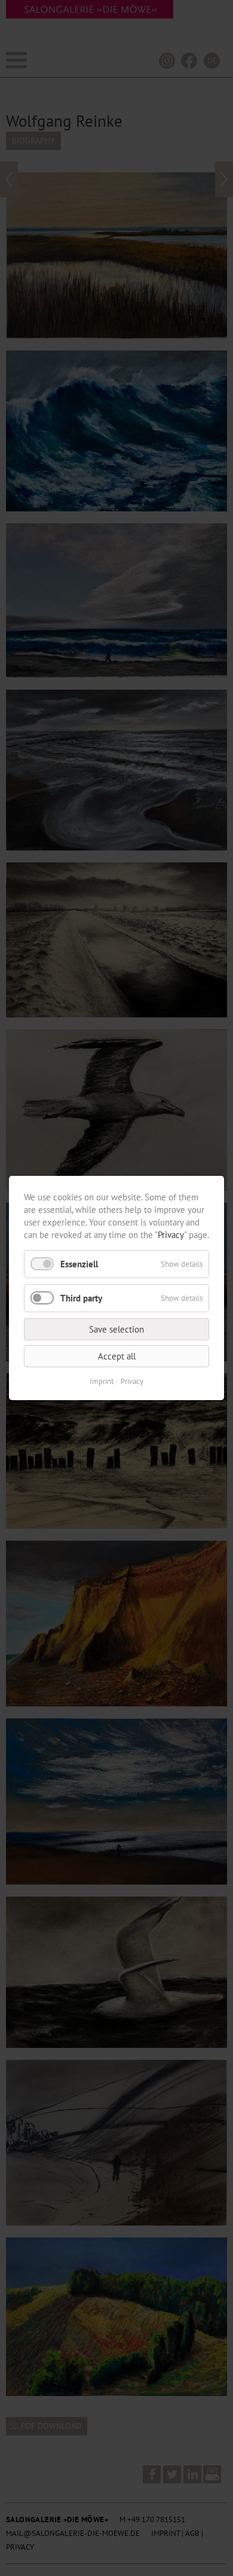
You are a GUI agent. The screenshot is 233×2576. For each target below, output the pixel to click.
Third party (81, 1298)
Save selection (116, 1329)
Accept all (117, 1356)
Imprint (102, 1381)
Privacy (171, 1235)
